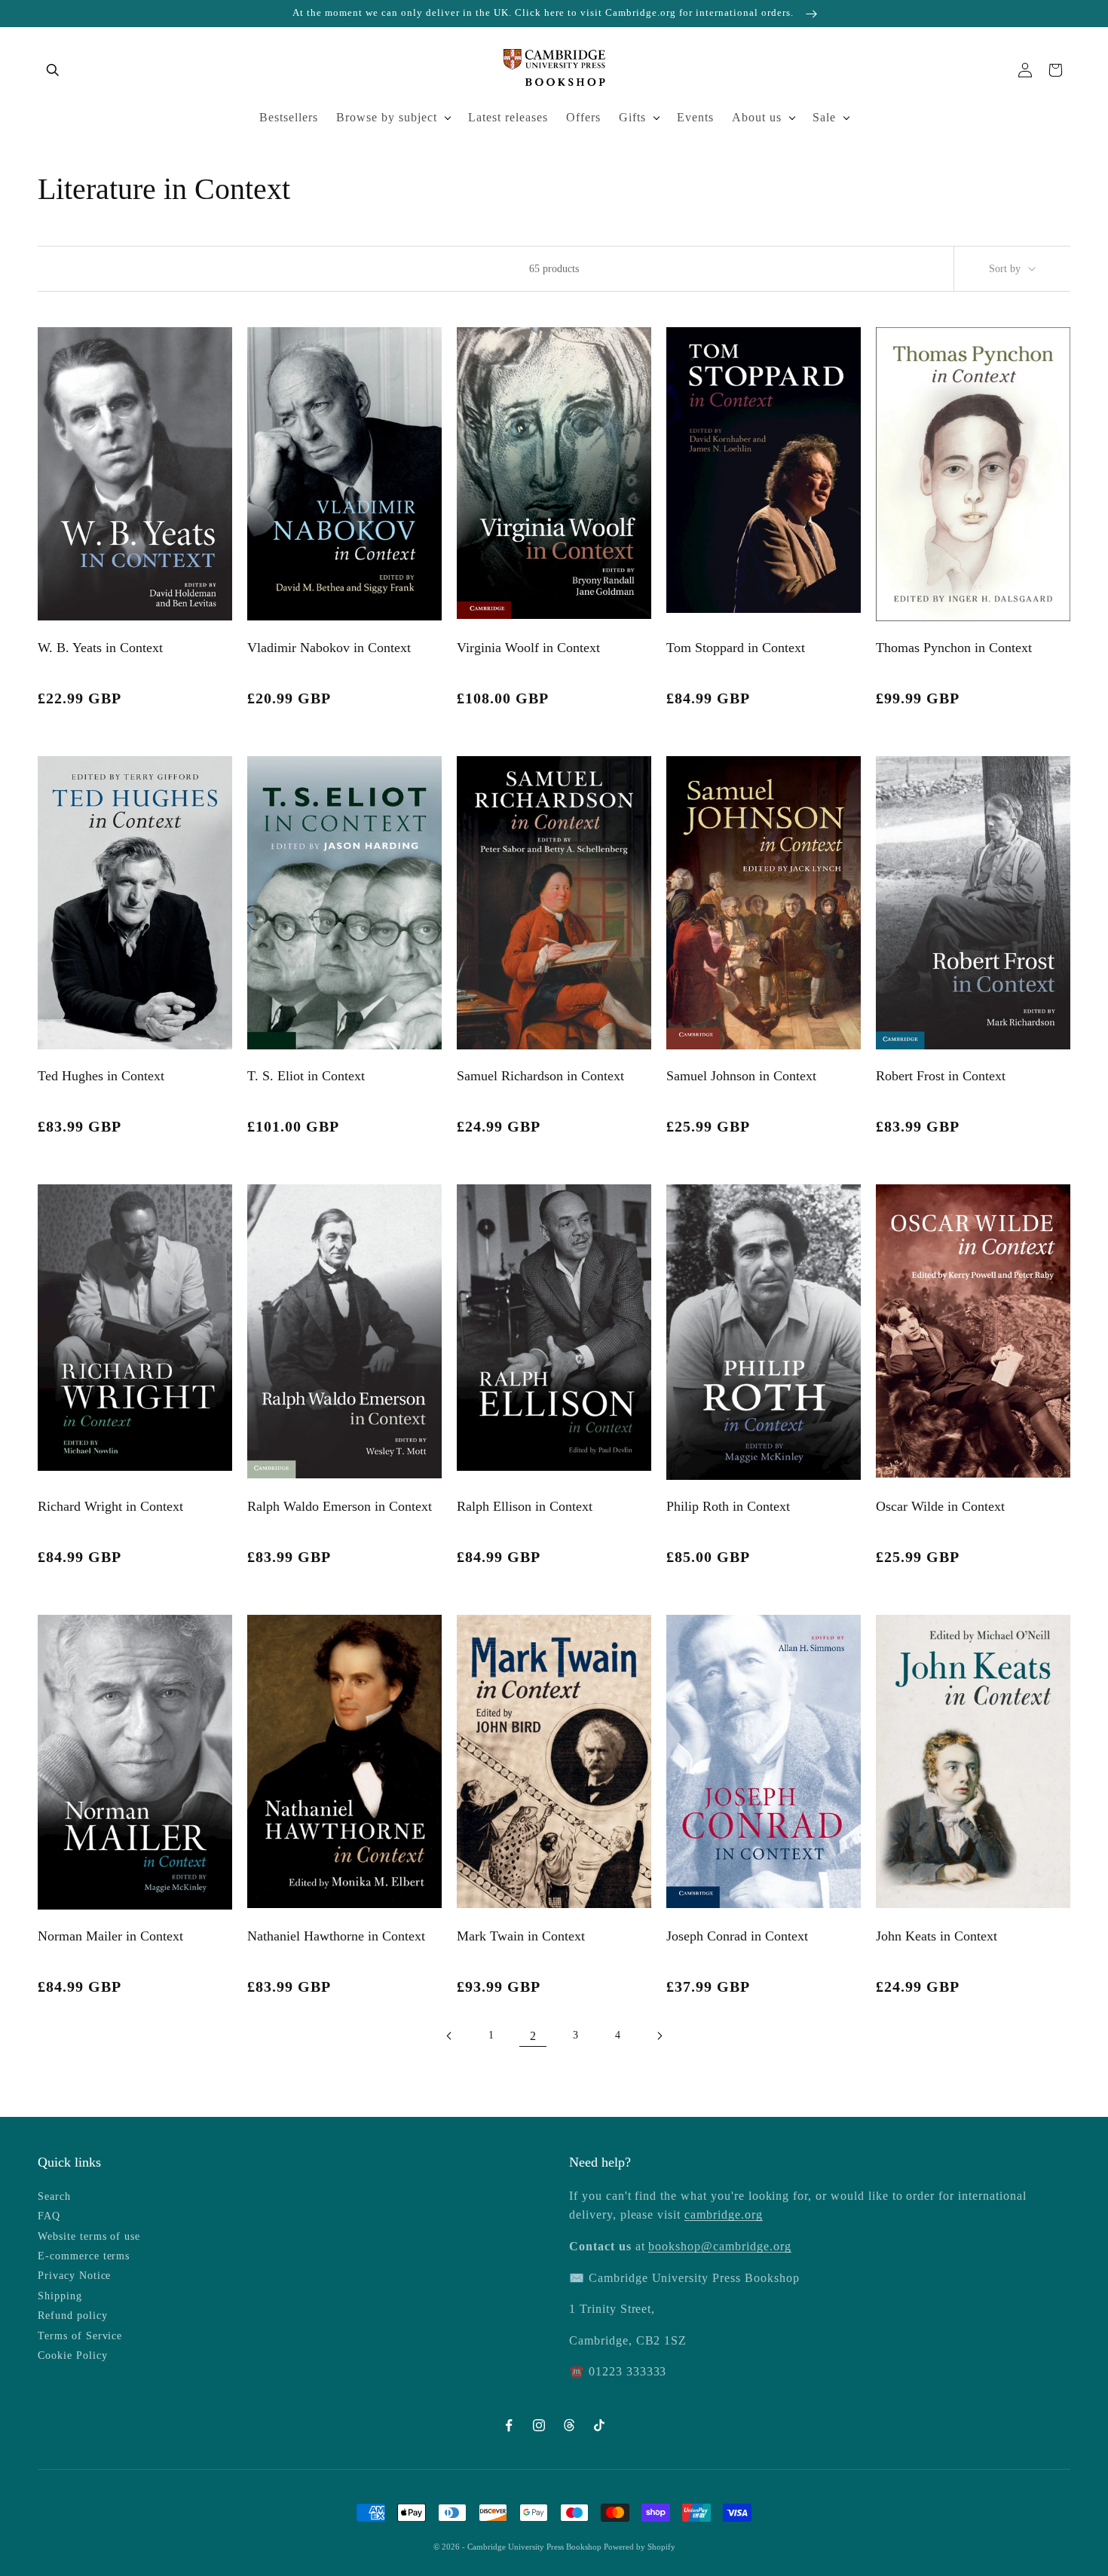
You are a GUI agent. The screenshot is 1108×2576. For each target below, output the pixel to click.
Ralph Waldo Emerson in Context (340, 1506)
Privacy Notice (74, 2276)
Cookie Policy (72, 2355)
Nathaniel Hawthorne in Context (336, 1936)
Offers (583, 117)
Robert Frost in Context (941, 1076)
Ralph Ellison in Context (525, 1506)
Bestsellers (289, 117)
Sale (824, 117)
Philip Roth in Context (728, 1506)
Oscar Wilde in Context (940, 1506)
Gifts (632, 117)
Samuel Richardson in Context (540, 1076)
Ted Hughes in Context (101, 1076)
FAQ (49, 2216)
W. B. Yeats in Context (100, 648)
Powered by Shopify (640, 2547)
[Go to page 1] (448, 2036)
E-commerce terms (84, 2256)
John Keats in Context (937, 1936)
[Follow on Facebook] (509, 2425)
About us (757, 117)
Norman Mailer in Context (110, 1936)
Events (695, 117)
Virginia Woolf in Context (528, 648)
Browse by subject (387, 117)
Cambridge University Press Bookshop (536, 2547)
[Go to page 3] (660, 2036)
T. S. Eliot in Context (306, 1076)
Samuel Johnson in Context (741, 1076)
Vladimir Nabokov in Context (329, 648)
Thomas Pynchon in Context (954, 648)
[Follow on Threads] (569, 2425)
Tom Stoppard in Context (736, 648)
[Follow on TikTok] (599, 2425)
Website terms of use (89, 2236)
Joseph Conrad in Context (737, 1936)
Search (54, 2196)
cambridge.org (723, 2215)
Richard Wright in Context (110, 1506)
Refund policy (72, 2316)
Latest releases (508, 117)
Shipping (60, 2296)
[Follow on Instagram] (539, 2425)
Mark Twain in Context (521, 1936)
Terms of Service (80, 2336)
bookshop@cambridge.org (719, 2246)
